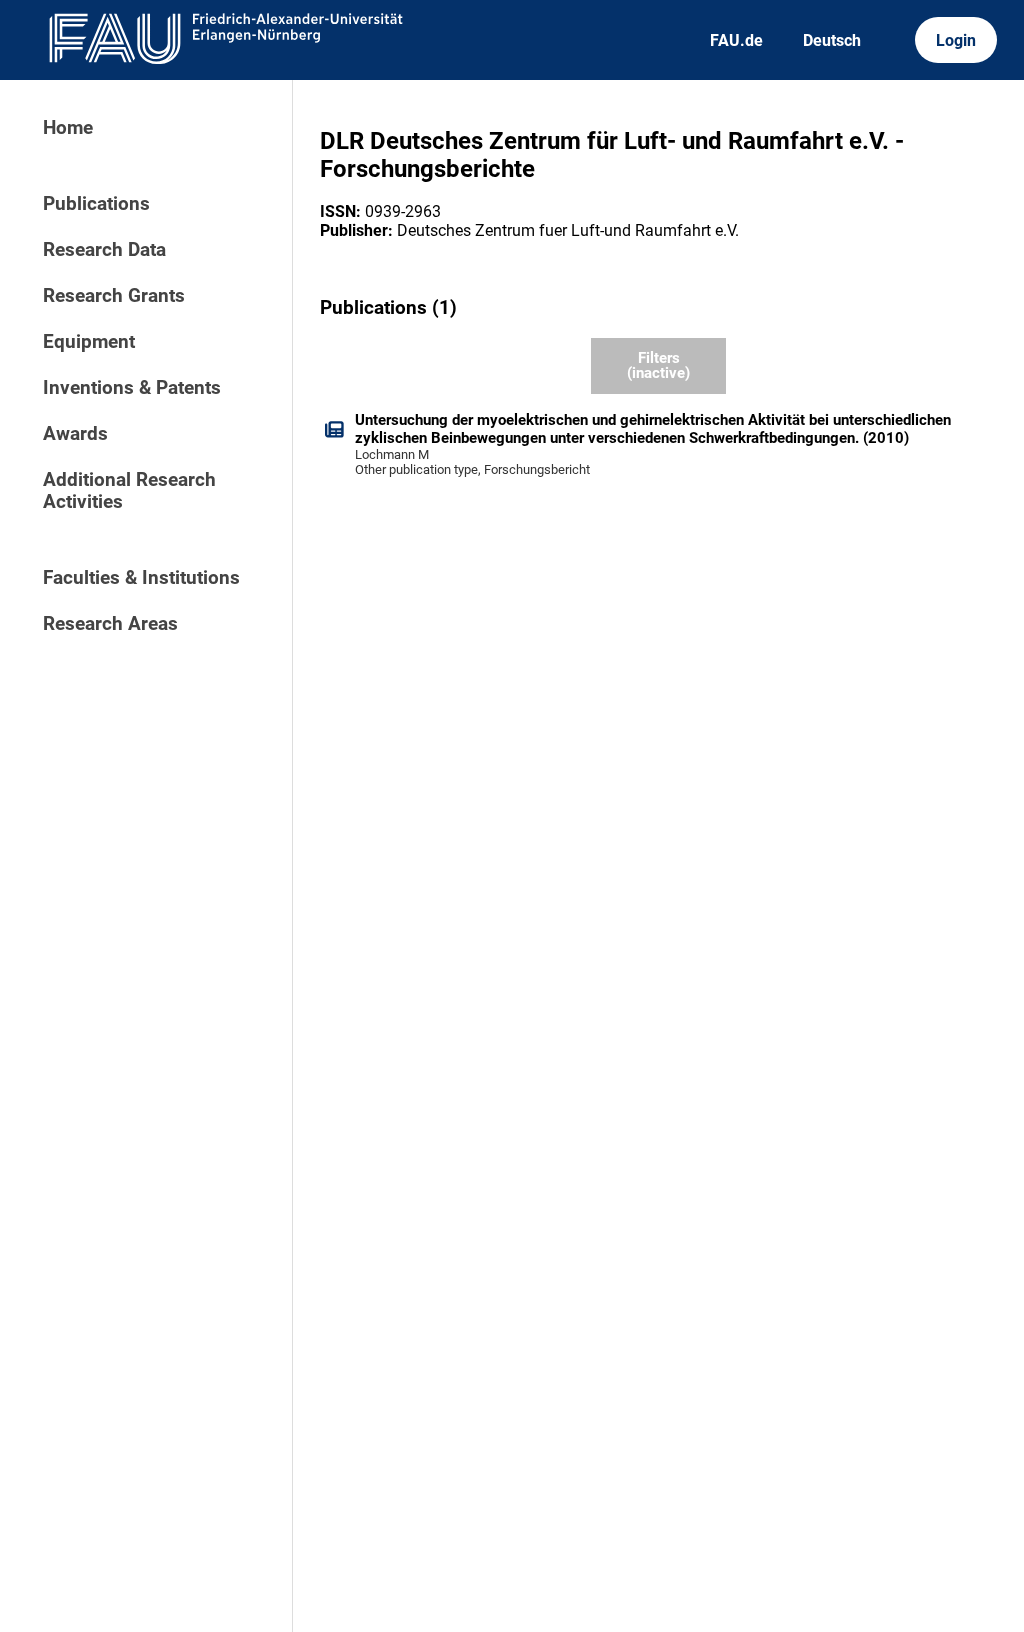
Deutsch (832, 40)
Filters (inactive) (658, 365)
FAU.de (736, 40)
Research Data (104, 250)
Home (68, 128)
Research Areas (110, 624)
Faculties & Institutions (141, 578)
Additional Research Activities (129, 491)
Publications (96, 204)
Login (956, 40)
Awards (75, 434)
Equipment (89, 342)
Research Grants (114, 296)
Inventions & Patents (132, 388)
